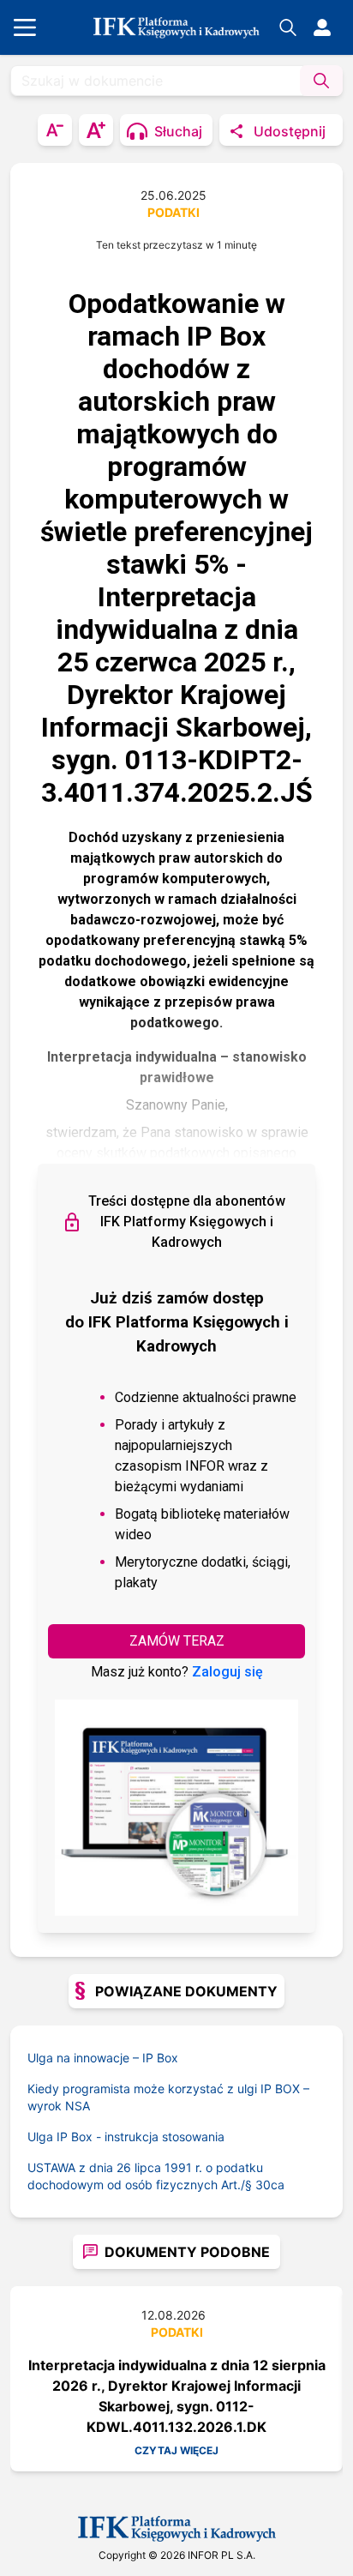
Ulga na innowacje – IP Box (103, 2058)
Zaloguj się (227, 1672)
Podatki (174, 212)
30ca (270, 2185)
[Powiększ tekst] (96, 130)
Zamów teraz (177, 1641)
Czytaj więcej (176, 2450)
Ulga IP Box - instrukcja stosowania (126, 2137)
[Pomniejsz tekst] (55, 130)
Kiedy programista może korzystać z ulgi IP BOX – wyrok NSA (168, 2097)
